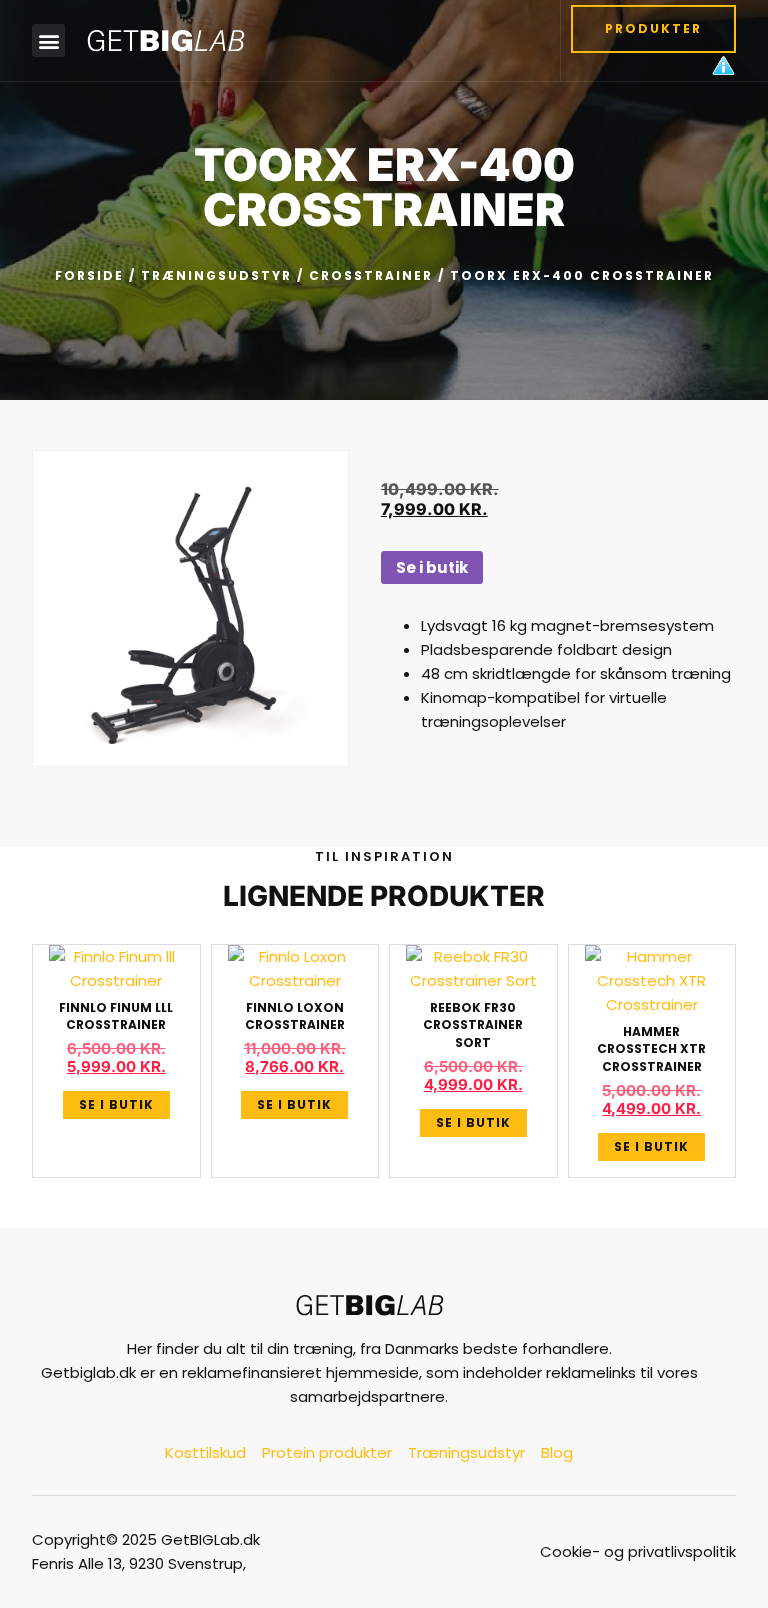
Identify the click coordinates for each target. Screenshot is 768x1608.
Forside (89, 275)
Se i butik (432, 567)
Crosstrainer (371, 275)
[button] (48, 40)
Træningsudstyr (216, 275)
